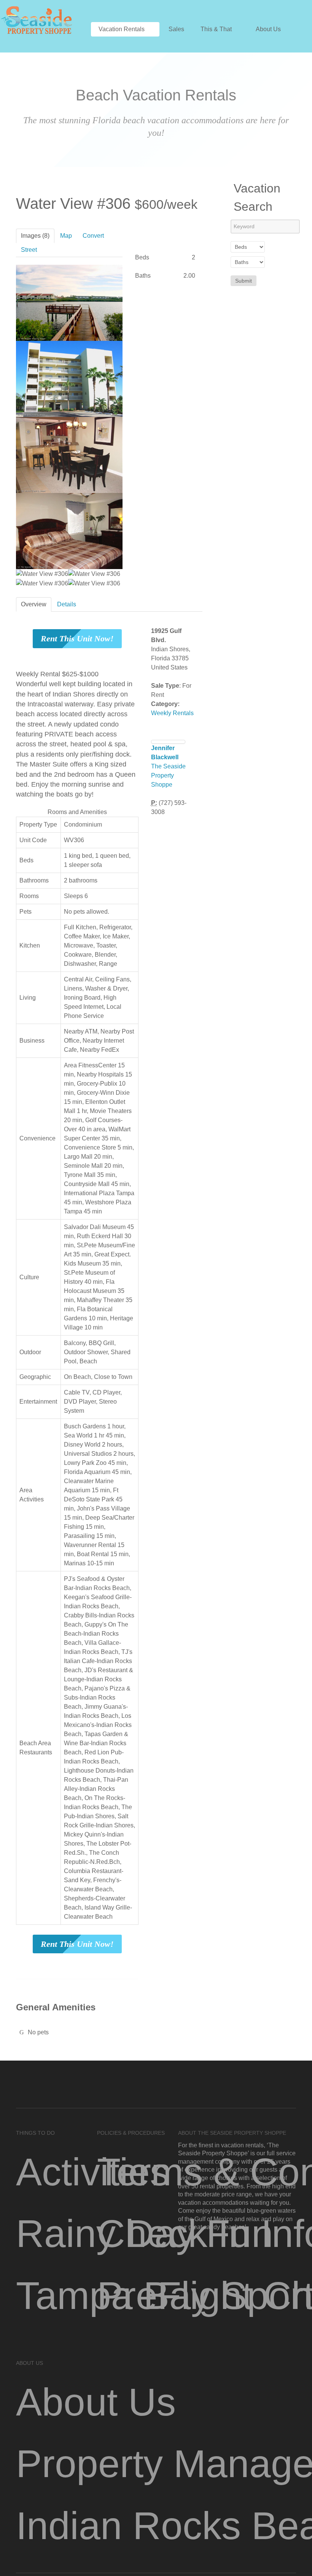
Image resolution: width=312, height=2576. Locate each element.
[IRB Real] (36, 19)
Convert (93, 236)
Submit (244, 281)
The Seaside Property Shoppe (168, 775)
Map (66, 236)
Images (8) (35, 236)
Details (67, 604)
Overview (34, 604)
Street (29, 250)
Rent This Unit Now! (77, 638)
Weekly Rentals (172, 713)
